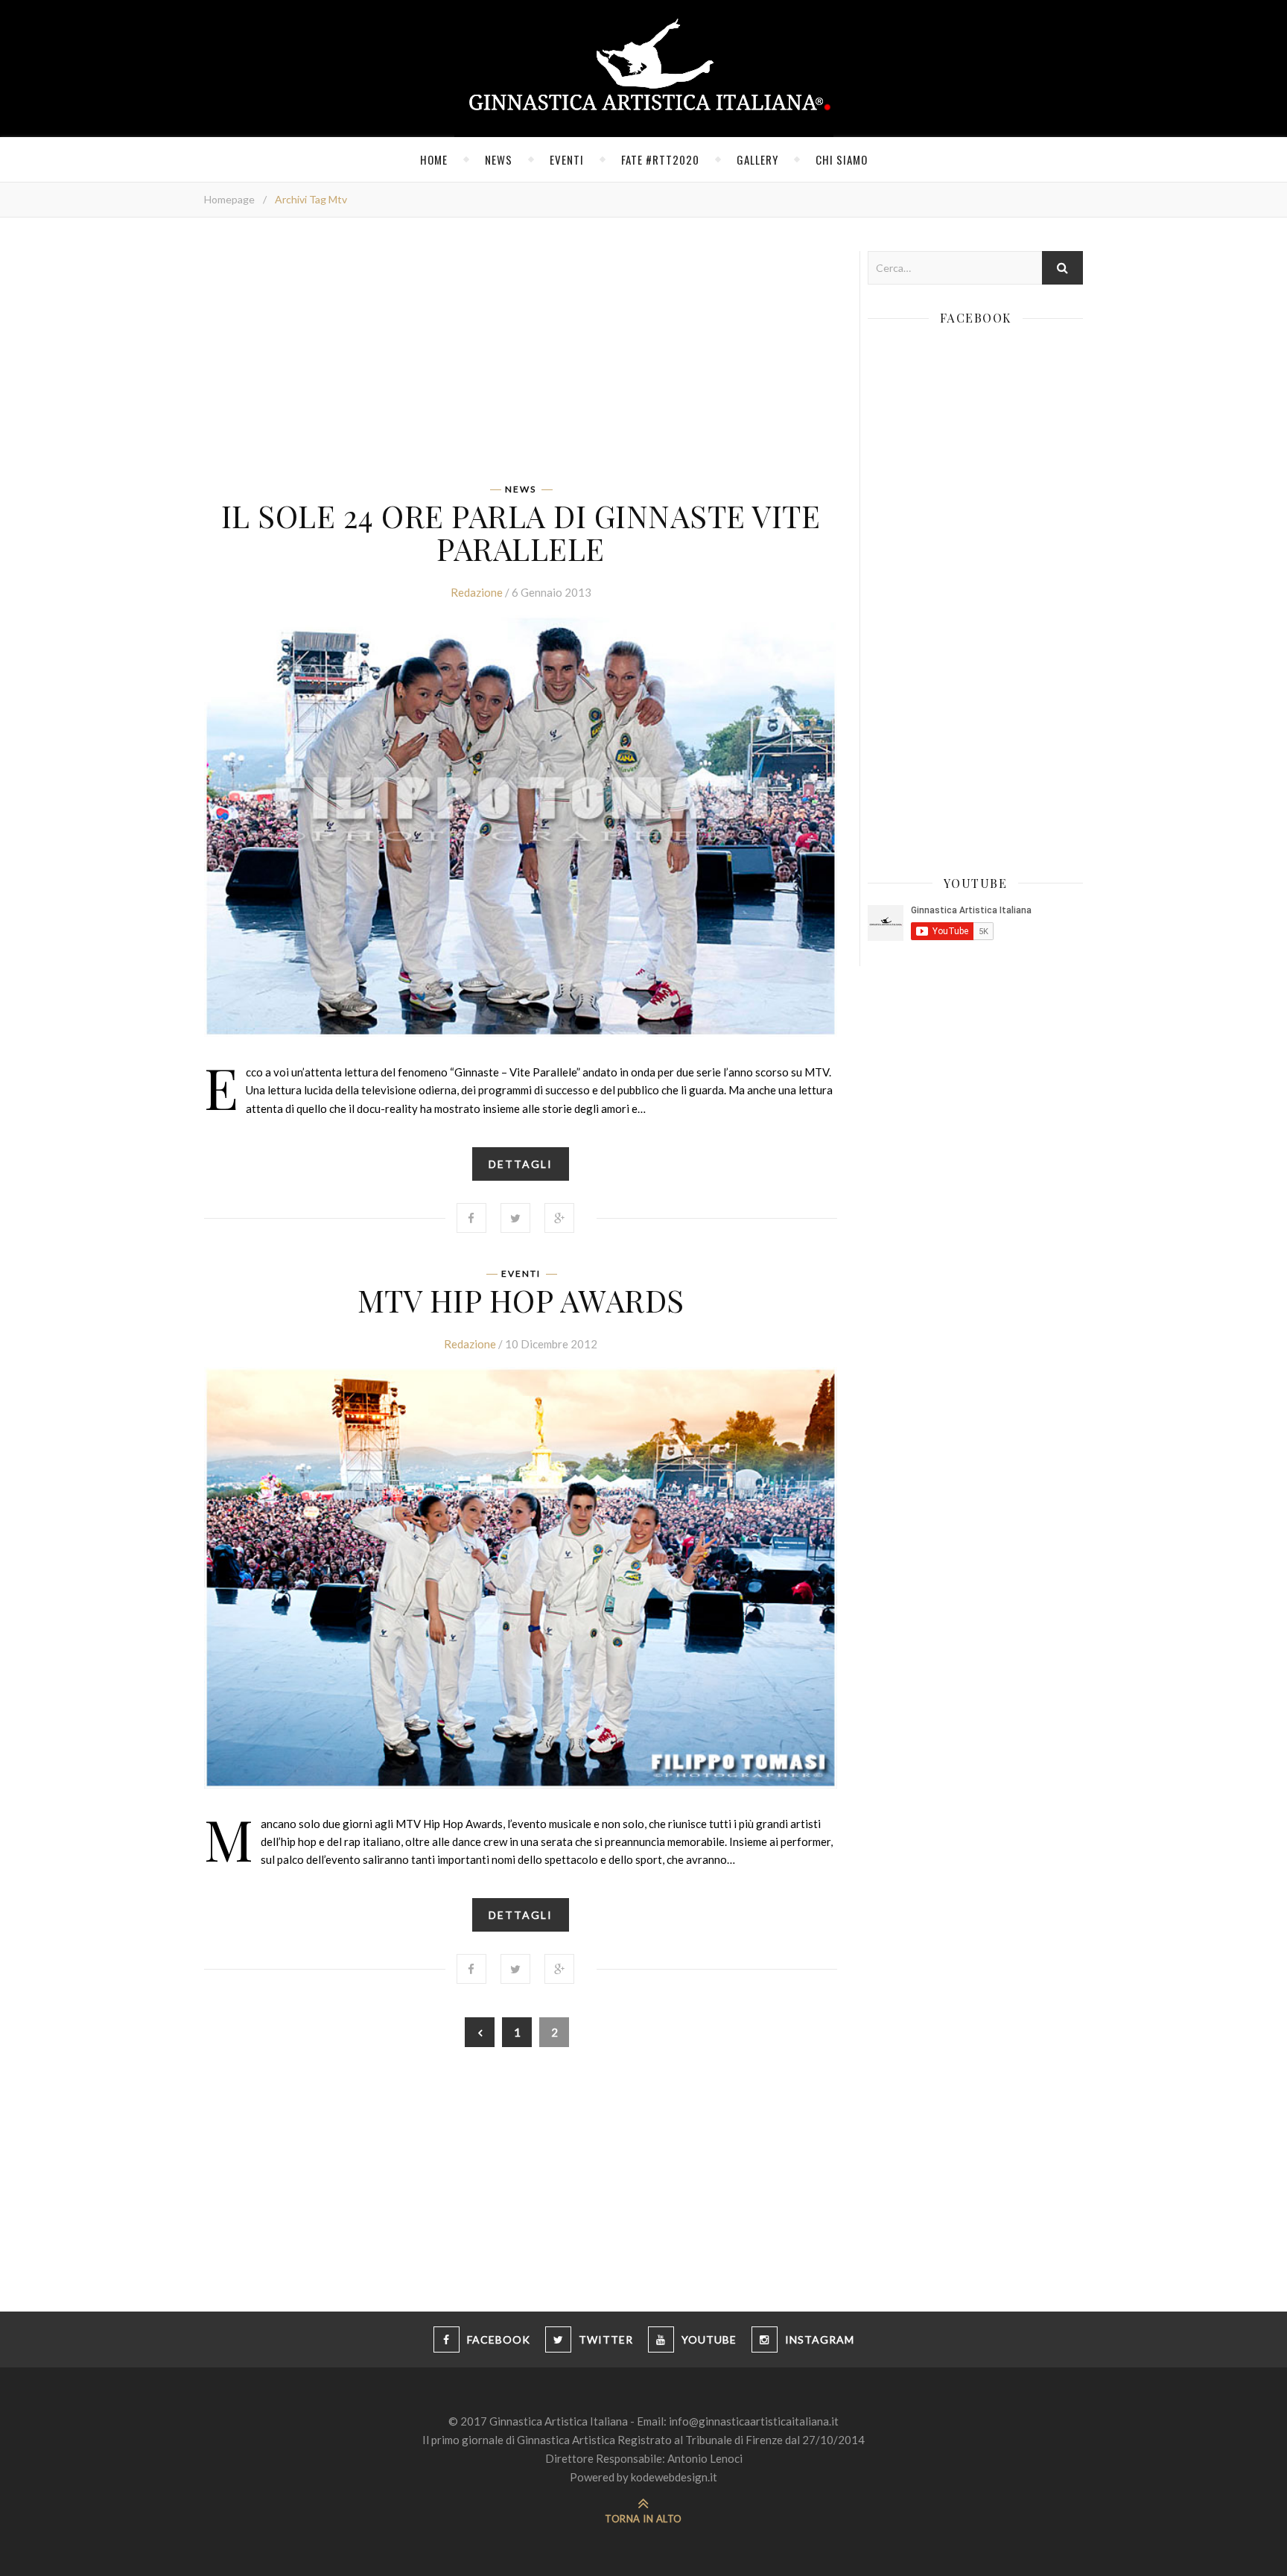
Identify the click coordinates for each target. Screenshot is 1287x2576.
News (499, 159)
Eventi (567, 159)
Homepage (229, 199)
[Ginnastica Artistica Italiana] (644, 69)
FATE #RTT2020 (660, 159)
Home (434, 159)
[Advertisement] (521, 355)
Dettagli (521, 1164)
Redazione (477, 592)
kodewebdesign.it (674, 2477)
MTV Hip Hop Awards (521, 1300)
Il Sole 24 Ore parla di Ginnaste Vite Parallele (521, 532)
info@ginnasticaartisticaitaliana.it (754, 2421)
